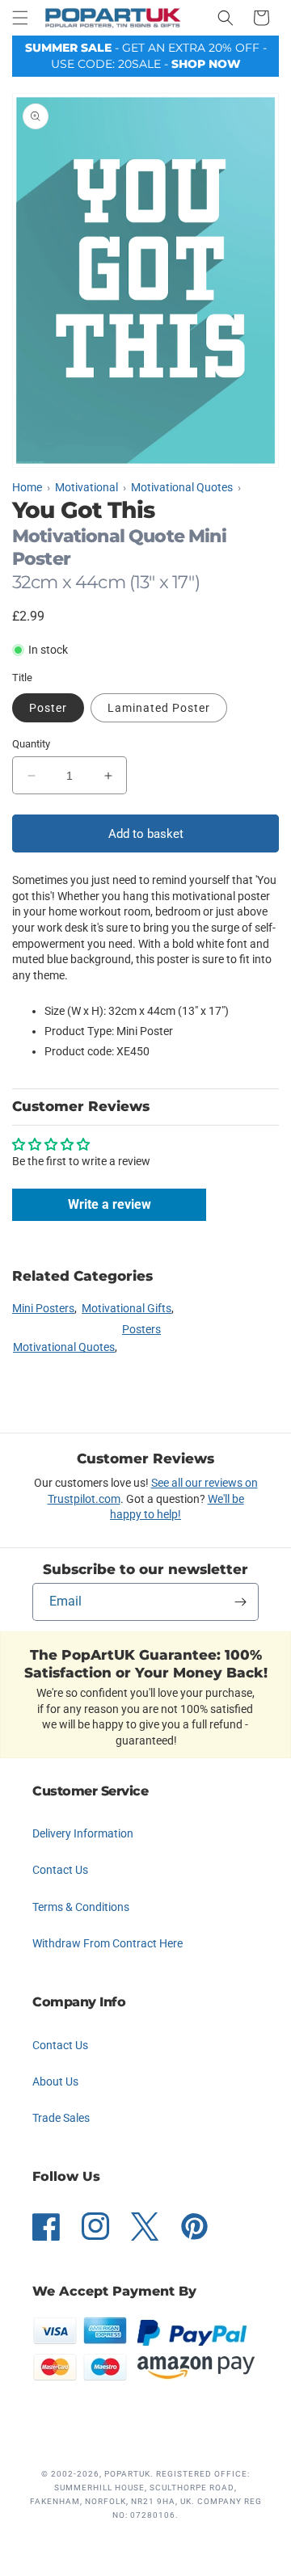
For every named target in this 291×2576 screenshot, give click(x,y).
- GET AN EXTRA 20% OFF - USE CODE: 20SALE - (146, 56)
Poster (48, 708)
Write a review (110, 1204)
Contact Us (60, 1870)
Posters (141, 1329)
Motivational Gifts (127, 1308)
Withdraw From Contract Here (108, 1943)
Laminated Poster (159, 708)
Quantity (31, 744)
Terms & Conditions (81, 1907)
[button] (20, 18)
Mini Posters (43, 1308)
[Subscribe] (240, 1602)
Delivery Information (83, 1833)
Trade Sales (61, 2118)
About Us (55, 2081)
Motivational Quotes (64, 1347)
